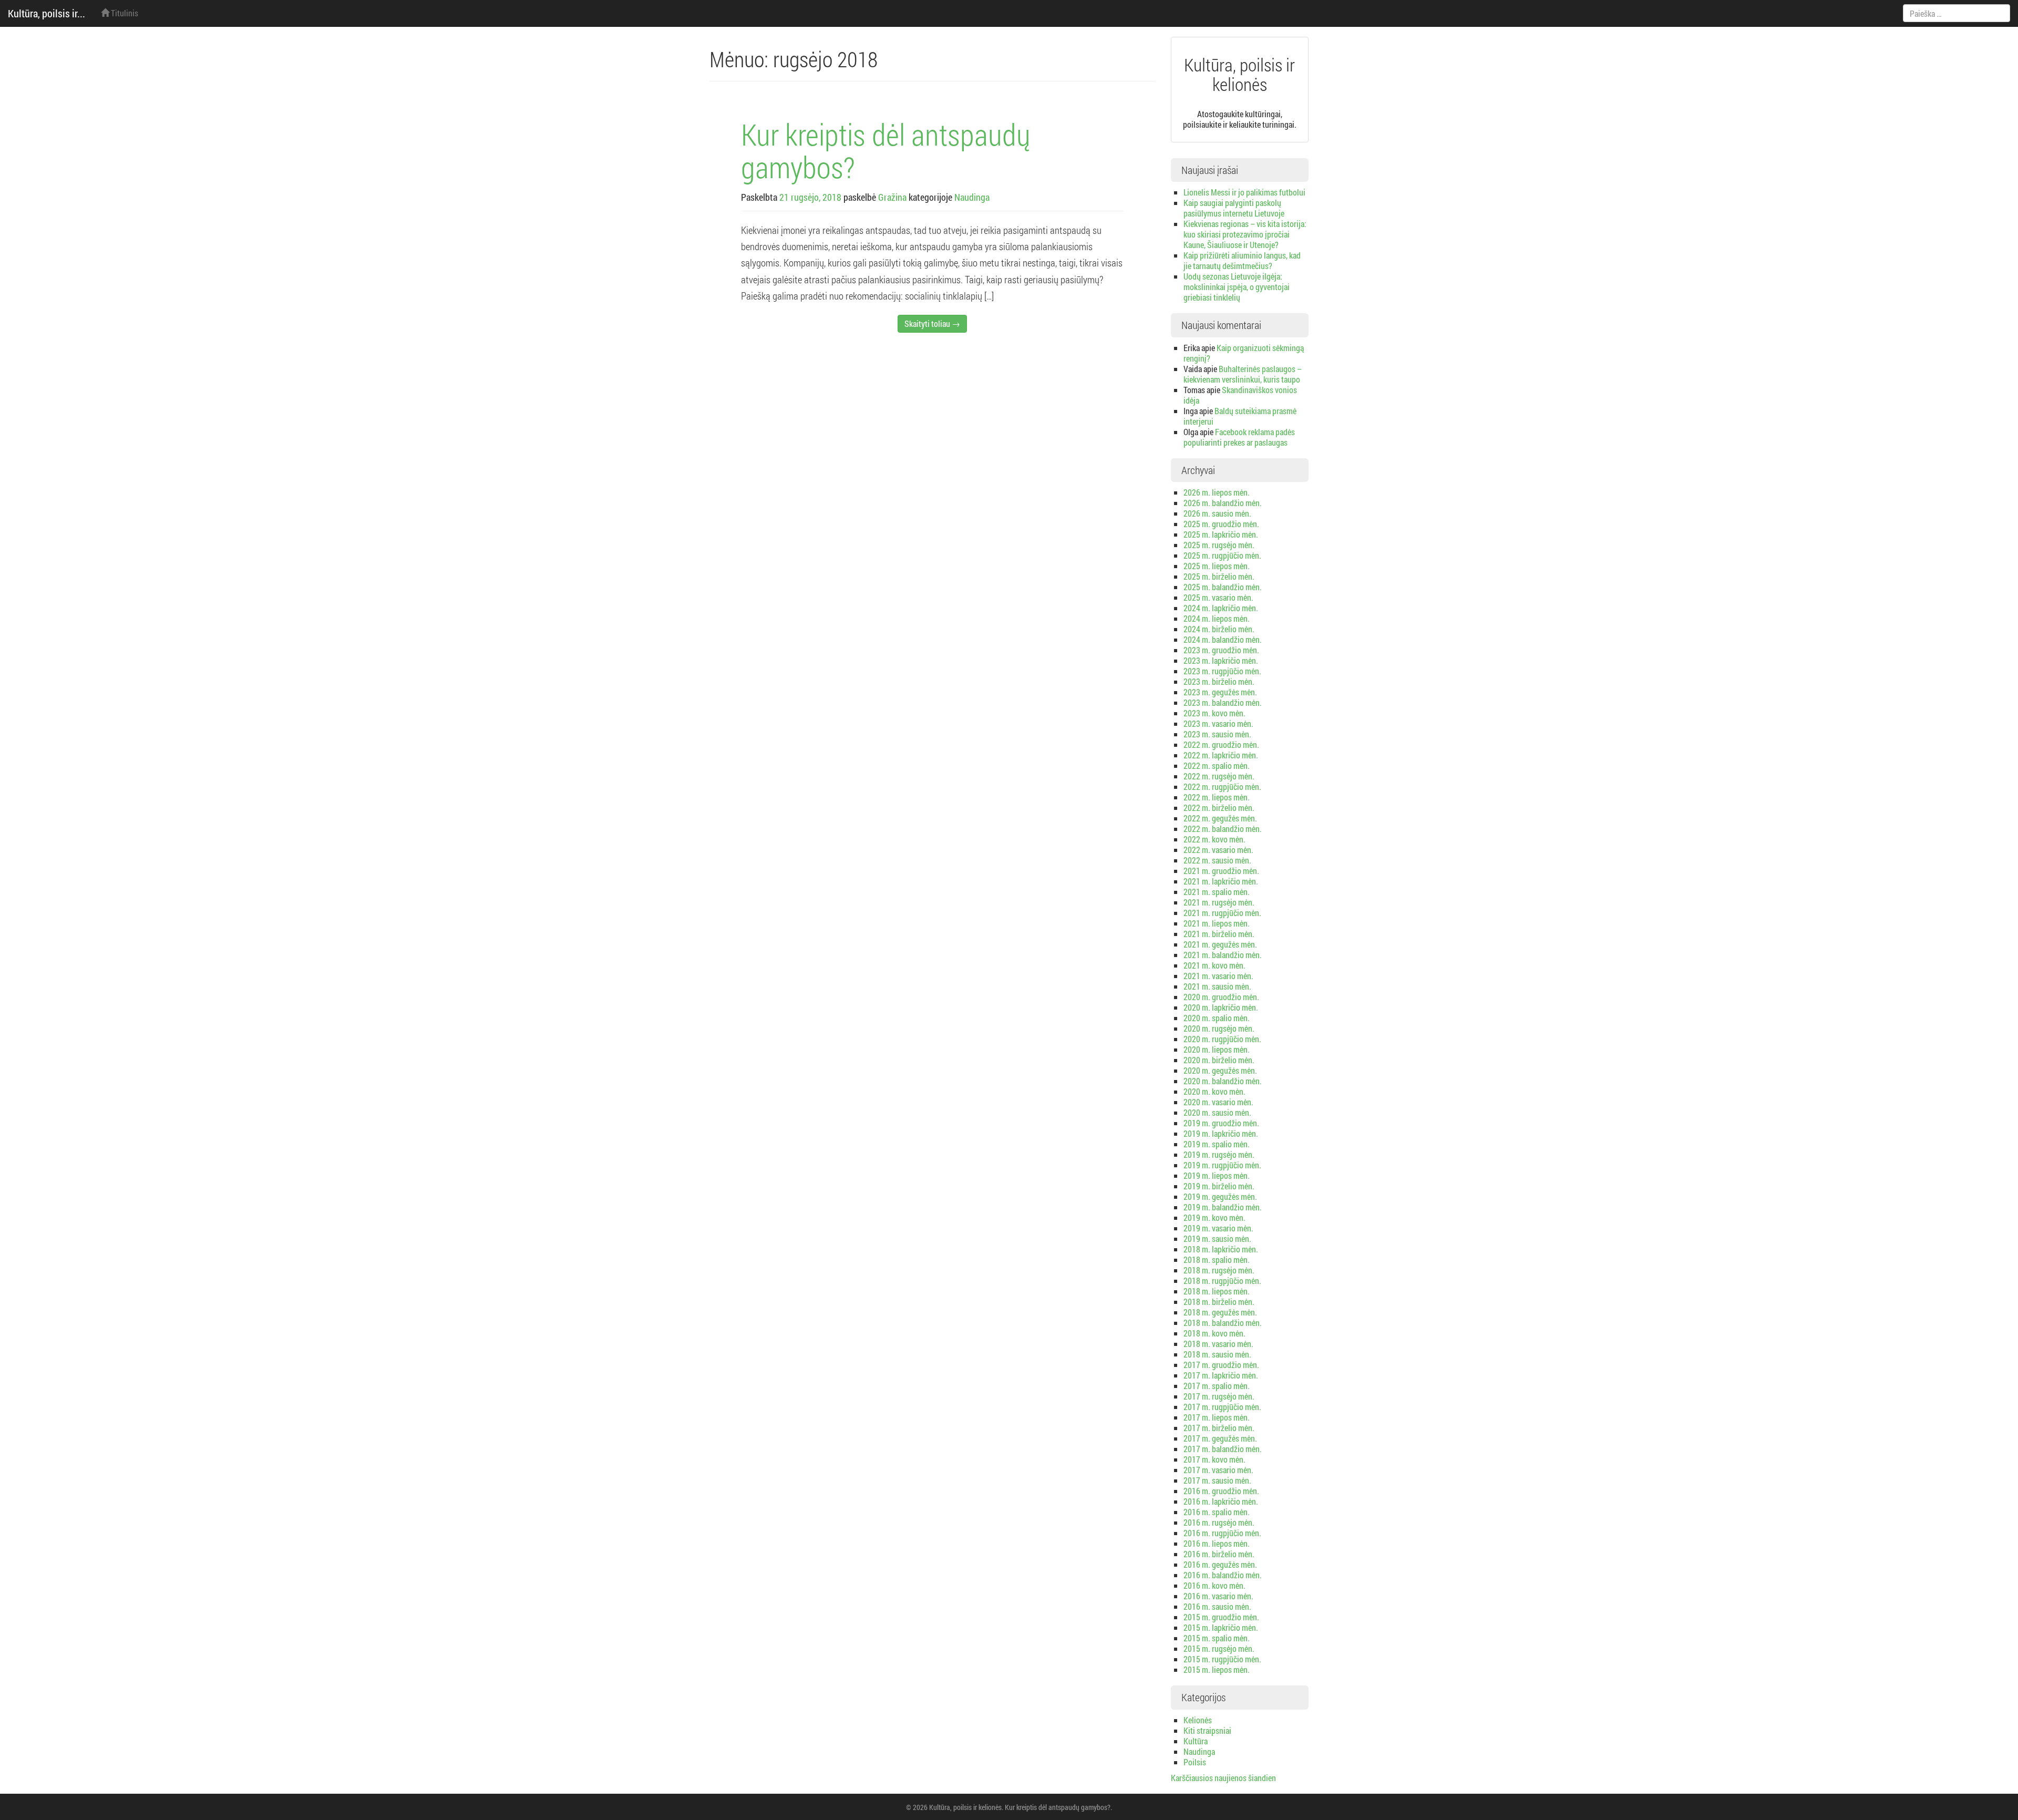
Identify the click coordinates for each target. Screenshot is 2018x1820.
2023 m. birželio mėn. (1219, 681)
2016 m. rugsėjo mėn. (1219, 1522)
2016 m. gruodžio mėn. (1221, 1491)
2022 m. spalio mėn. (1217, 765)
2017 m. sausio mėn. (1217, 1480)
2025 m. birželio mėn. (1219, 576)
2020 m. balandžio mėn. (1223, 1081)
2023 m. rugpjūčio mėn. (1222, 671)
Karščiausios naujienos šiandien (1223, 1778)
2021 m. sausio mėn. (1217, 986)
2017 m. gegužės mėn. (1220, 1438)
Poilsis (1195, 1762)
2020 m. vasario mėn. (1218, 1102)
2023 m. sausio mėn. (1217, 734)
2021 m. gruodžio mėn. (1221, 871)
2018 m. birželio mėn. (1219, 1302)
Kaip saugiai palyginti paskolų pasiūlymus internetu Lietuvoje (1234, 208)
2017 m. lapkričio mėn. (1221, 1375)
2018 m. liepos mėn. (1217, 1291)
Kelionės (1198, 1720)
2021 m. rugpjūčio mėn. (1222, 913)
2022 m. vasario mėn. (1218, 850)
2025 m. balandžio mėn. (1223, 587)
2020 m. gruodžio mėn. (1221, 997)
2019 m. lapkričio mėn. (1221, 1133)
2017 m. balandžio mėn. (1223, 1449)
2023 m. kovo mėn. (1214, 713)
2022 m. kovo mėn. (1214, 839)
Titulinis (124, 13)
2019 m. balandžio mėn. (1223, 1207)
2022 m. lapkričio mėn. (1221, 755)
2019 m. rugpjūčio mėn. (1222, 1165)
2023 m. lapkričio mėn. (1221, 660)
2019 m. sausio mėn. (1217, 1238)
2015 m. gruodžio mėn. (1221, 1617)
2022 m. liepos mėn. (1217, 797)
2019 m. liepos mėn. (1217, 1175)
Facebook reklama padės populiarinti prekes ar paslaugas (1239, 437)
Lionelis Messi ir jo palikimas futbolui (1244, 192)
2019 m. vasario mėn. (1218, 1228)
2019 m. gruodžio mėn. (1221, 1123)
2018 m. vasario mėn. (1218, 1344)
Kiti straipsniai (1207, 1730)
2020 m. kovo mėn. (1214, 1091)
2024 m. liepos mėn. (1217, 618)
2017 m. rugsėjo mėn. (1219, 1396)
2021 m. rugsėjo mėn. (1219, 902)
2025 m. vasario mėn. (1218, 597)
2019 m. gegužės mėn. (1220, 1196)
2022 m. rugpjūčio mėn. (1222, 786)
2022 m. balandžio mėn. (1223, 829)
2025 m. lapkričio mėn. (1221, 534)
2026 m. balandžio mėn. (1223, 503)
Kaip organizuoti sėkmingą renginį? (1244, 353)
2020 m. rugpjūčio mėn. (1222, 1039)
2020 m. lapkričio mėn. (1221, 1007)
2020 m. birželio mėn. (1219, 1060)
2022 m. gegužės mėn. (1220, 818)
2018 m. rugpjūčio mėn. (1222, 1281)
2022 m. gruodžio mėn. (1221, 744)
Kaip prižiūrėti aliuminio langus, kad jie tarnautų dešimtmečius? (1242, 260)
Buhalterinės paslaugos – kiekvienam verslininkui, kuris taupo (1243, 374)
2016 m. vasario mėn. (1218, 1596)
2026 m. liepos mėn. (1217, 492)
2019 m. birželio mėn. (1219, 1186)
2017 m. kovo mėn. (1214, 1459)
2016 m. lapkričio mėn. (1221, 1501)
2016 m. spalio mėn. (1217, 1512)
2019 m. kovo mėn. (1214, 1217)
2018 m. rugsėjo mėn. (1219, 1270)
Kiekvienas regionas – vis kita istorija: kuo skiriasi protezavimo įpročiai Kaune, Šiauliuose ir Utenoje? (1245, 234)
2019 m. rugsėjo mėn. (1219, 1154)
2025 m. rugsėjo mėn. (1219, 545)
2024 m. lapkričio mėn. (1221, 608)
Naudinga (972, 197)
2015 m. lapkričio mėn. (1221, 1627)
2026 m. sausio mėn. (1217, 513)
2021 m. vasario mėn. (1218, 976)
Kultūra (1196, 1741)
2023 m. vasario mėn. (1218, 723)
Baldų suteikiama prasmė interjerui (1240, 416)
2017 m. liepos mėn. (1217, 1417)
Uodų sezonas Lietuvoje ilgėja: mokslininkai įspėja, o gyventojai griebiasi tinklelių (1237, 287)
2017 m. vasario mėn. (1218, 1470)
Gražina (892, 197)
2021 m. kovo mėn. (1214, 965)
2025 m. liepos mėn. (1217, 566)
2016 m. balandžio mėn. (1223, 1575)
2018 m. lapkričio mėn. (1221, 1249)
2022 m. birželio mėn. (1219, 808)
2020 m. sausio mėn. (1217, 1112)
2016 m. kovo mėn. (1214, 1585)
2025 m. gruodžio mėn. (1221, 524)
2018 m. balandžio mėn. (1223, 1323)
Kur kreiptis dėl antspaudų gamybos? (886, 150)
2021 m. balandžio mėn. (1223, 955)
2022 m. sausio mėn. (1217, 860)
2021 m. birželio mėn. (1219, 934)
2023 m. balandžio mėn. (1223, 702)
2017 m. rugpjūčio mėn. (1222, 1407)
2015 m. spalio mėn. (1217, 1638)
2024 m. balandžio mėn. (1223, 639)
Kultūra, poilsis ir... (47, 13)
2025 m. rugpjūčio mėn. (1222, 555)
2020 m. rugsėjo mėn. (1219, 1028)
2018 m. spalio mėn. (1217, 1259)
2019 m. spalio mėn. (1217, 1144)
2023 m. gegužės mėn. (1220, 692)
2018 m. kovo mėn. (1214, 1333)
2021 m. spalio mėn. (1217, 892)
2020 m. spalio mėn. (1217, 1018)
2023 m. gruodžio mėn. (1221, 650)
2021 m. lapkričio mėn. (1221, 881)
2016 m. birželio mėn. (1219, 1554)
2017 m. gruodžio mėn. (1221, 1365)
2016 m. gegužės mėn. (1220, 1564)
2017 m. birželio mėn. (1219, 1428)
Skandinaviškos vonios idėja (1240, 395)
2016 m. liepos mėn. (1217, 1543)
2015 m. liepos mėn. (1217, 1669)
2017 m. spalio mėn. (1217, 1386)
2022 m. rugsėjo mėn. (1219, 776)
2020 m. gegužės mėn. (1220, 1070)
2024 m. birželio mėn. (1219, 629)
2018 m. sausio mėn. (1217, 1354)
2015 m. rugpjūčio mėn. (1222, 1659)
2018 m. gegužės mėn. (1220, 1312)
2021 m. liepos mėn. (1217, 923)
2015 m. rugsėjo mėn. (1219, 1648)
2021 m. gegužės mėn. (1220, 944)
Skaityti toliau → (932, 323)
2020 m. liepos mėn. (1217, 1049)
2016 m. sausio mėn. (1217, 1606)
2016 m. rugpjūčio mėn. (1222, 1533)
